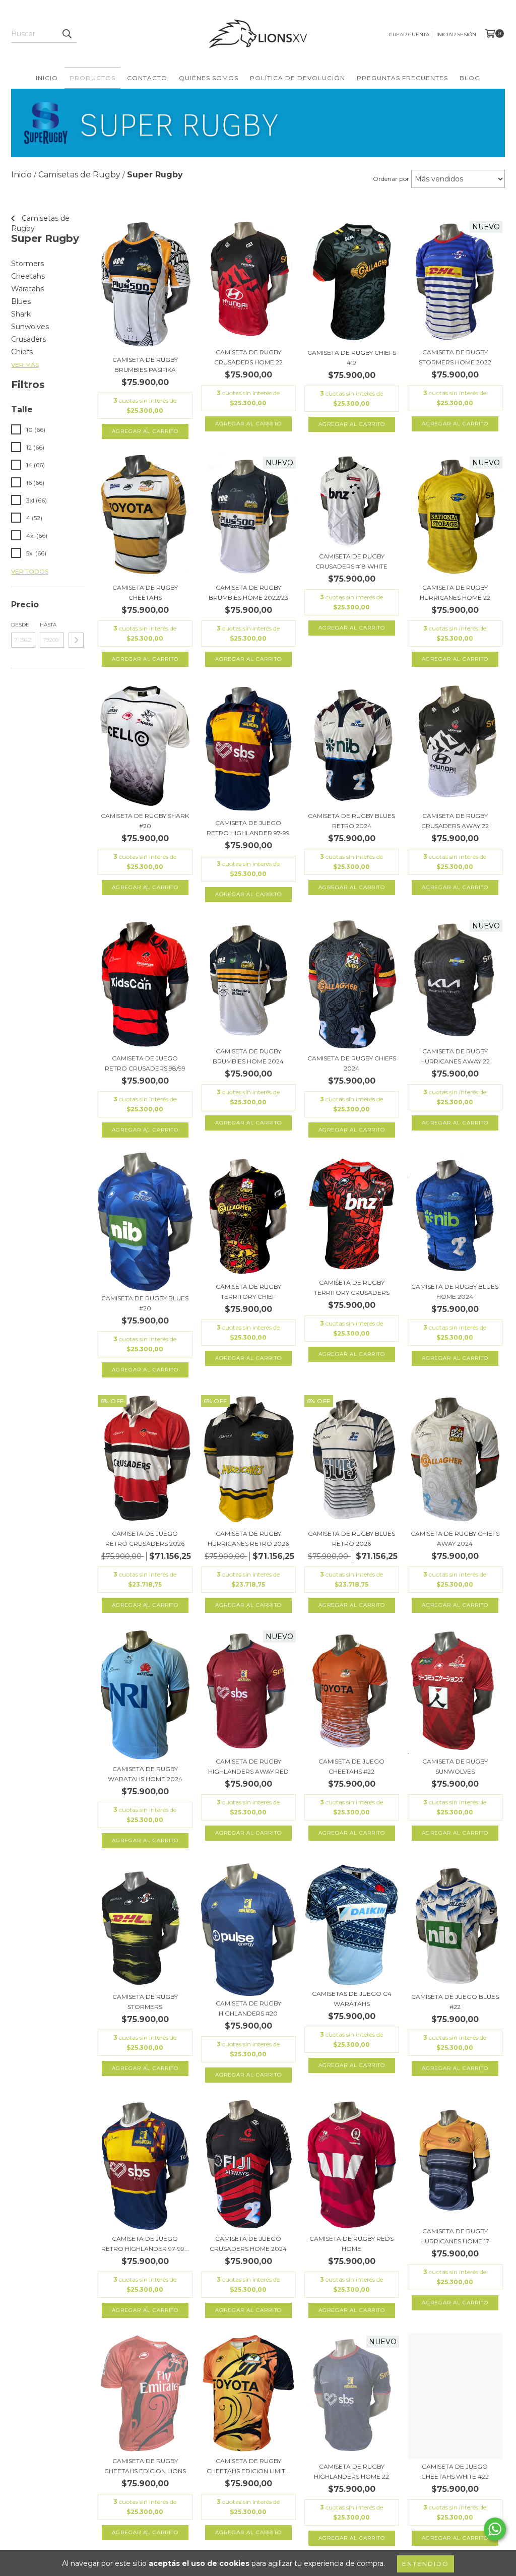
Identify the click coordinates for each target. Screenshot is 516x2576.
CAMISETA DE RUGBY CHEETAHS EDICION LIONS (145, 2466)
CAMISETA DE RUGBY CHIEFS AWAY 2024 (455, 1538)
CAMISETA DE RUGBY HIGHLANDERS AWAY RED (248, 1766)
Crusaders (28, 339)
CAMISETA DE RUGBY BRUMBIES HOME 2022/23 (248, 592)
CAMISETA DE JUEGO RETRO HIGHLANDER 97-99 (248, 828)
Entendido (426, 2564)
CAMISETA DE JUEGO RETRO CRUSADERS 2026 (145, 1538)
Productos (92, 78)
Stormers (27, 264)
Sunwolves (30, 327)
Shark (21, 314)
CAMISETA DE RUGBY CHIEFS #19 (352, 358)
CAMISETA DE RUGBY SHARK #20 (145, 821)
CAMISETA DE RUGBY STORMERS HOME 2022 (455, 357)
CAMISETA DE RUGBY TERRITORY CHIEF (248, 1292)
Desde (20, 625)
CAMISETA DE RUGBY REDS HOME (351, 2244)
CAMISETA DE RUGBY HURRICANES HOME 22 (455, 592)
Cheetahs (28, 276)
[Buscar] (67, 34)
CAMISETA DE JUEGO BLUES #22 (455, 2002)
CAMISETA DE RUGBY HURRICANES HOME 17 (455, 2236)
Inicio (47, 78)
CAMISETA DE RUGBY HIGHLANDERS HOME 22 (351, 2471)
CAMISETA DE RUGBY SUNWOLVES (455, 1766)
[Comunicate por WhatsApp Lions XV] (495, 2529)
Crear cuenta (409, 35)
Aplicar (76, 640)
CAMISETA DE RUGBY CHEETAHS (145, 592)
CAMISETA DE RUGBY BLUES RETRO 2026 (351, 1538)
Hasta (48, 625)
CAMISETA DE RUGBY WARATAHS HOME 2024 (145, 1774)
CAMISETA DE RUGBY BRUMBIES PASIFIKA (145, 365)
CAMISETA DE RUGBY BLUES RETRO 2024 (351, 821)
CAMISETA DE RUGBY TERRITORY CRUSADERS (352, 1287)
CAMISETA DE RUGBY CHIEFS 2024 (352, 1063)
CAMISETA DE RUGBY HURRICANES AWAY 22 (455, 1056)
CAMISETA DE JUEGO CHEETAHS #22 (351, 1766)
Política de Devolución (298, 78)
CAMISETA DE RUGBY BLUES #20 (145, 1303)
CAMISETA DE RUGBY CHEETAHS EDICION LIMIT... (248, 2466)
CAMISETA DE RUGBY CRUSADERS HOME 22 (248, 357)
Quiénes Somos (209, 78)
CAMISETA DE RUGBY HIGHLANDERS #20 (248, 2008)
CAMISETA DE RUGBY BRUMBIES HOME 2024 (248, 1056)
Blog (470, 78)
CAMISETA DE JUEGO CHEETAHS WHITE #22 (455, 2471)
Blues (21, 301)
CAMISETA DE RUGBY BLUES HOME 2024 (455, 1292)
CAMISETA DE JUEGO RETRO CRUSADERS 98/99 (145, 1063)
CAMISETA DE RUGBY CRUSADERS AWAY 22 (455, 821)
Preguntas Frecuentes (402, 78)
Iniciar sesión (456, 35)
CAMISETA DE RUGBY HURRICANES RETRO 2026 (248, 1538)
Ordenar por (391, 179)
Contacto (147, 78)
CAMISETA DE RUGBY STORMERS (145, 2002)
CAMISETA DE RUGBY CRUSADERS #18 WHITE (351, 561)
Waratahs (27, 289)
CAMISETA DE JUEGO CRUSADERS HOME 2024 (248, 2244)
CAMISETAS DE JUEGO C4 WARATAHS (352, 1999)
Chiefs (22, 352)
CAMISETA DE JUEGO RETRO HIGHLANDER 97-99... (145, 2244)
